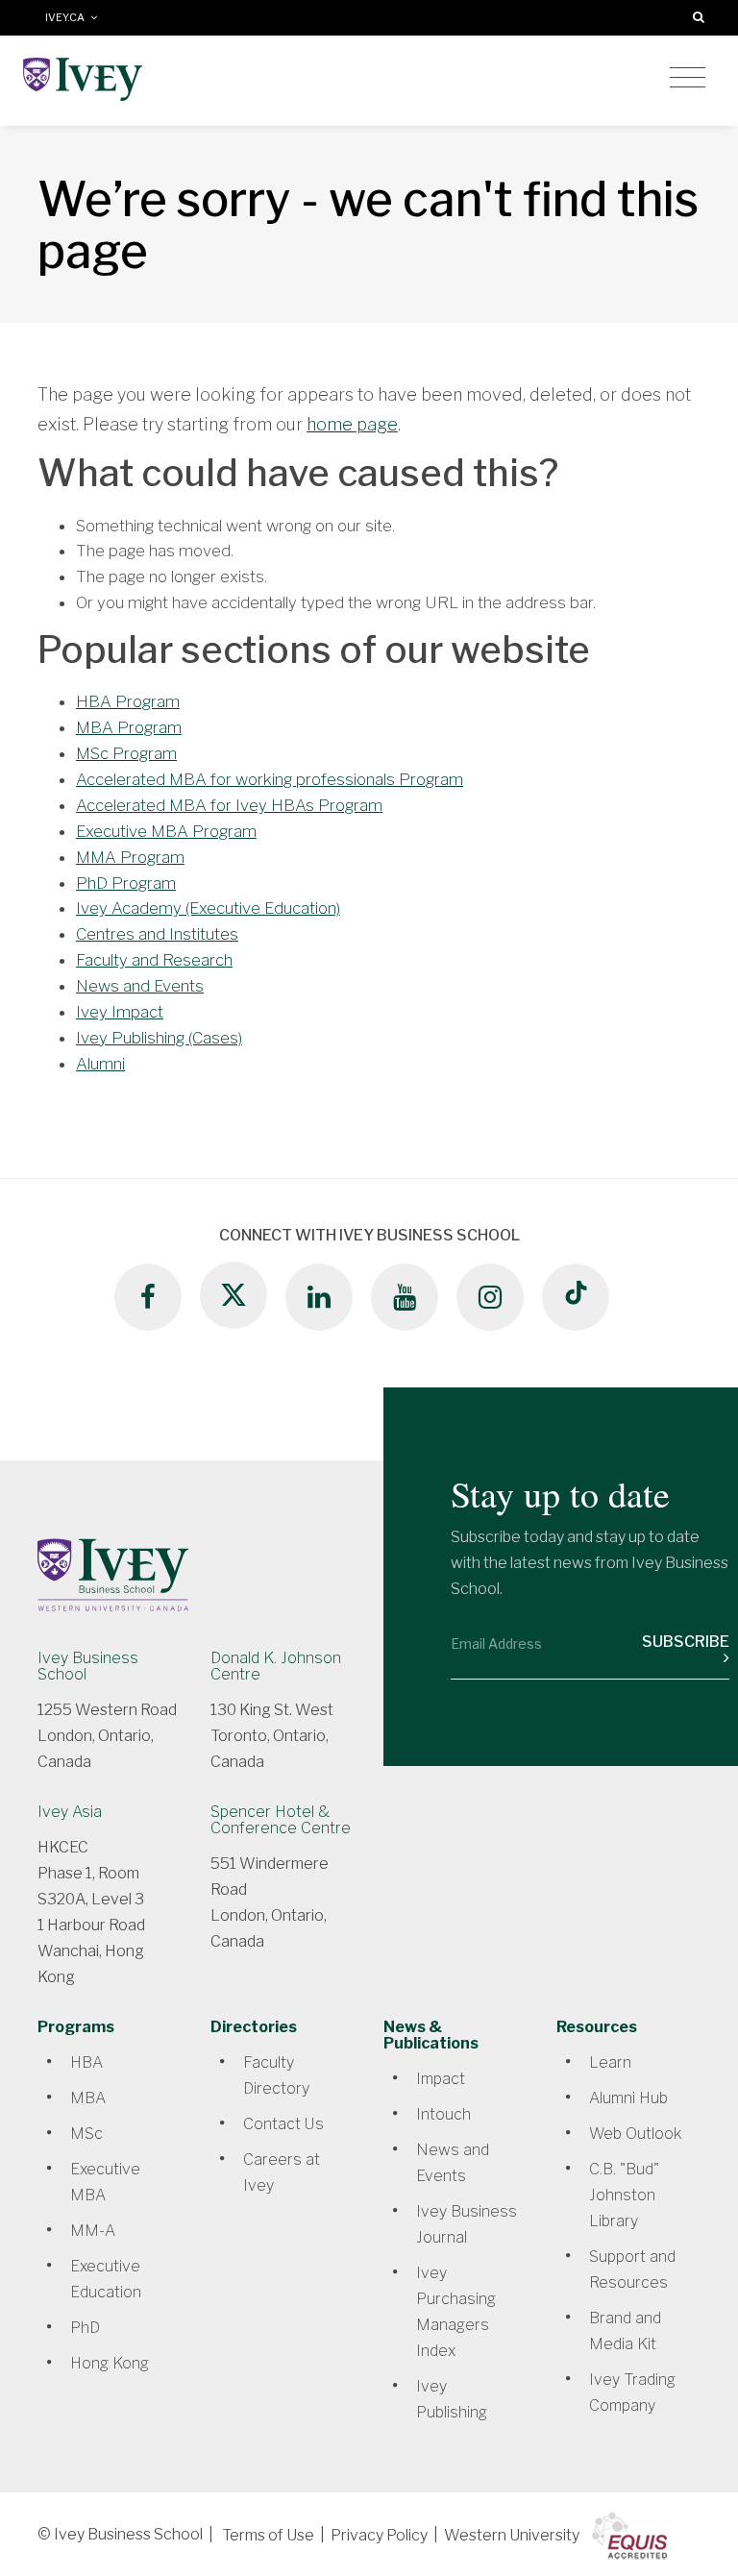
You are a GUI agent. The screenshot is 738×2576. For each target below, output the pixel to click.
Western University (512, 2535)
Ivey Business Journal (467, 2224)
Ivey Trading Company (632, 2392)
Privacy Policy (379, 2535)
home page (352, 424)
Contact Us (283, 2124)
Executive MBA (105, 2182)
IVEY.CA (68, 18)
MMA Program (130, 857)
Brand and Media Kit (625, 2331)
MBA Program (129, 727)
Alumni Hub (628, 2098)
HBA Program (128, 701)
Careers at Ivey (282, 2172)
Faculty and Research (154, 960)
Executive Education (106, 2279)
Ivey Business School (88, 1666)
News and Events (140, 986)
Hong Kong (110, 2363)
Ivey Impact (120, 1012)
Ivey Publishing (452, 2399)
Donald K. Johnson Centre (276, 1666)
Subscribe (686, 1642)
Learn (610, 2062)
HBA (86, 2062)
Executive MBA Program (166, 831)
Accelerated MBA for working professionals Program (270, 779)
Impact (441, 2079)
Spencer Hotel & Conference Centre (281, 1820)
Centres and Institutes (157, 934)
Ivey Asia (70, 1812)
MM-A (93, 2231)
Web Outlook (635, 2134)
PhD (85, 2328)
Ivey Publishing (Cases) (159, 1038)
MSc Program (126, 753)
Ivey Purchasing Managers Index (456, 2312)
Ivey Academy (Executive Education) (208, 908)
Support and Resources (632, 2269)
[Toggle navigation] (688, 78)
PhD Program (126, 883)
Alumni (100, 1064)
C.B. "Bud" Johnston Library (624, 2195)
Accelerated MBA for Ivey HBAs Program (229, 805)
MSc (86, 2134)
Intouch (443, 2114)
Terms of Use (268, 2535)
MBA (88, 2098)
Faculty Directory (276, 2075)
